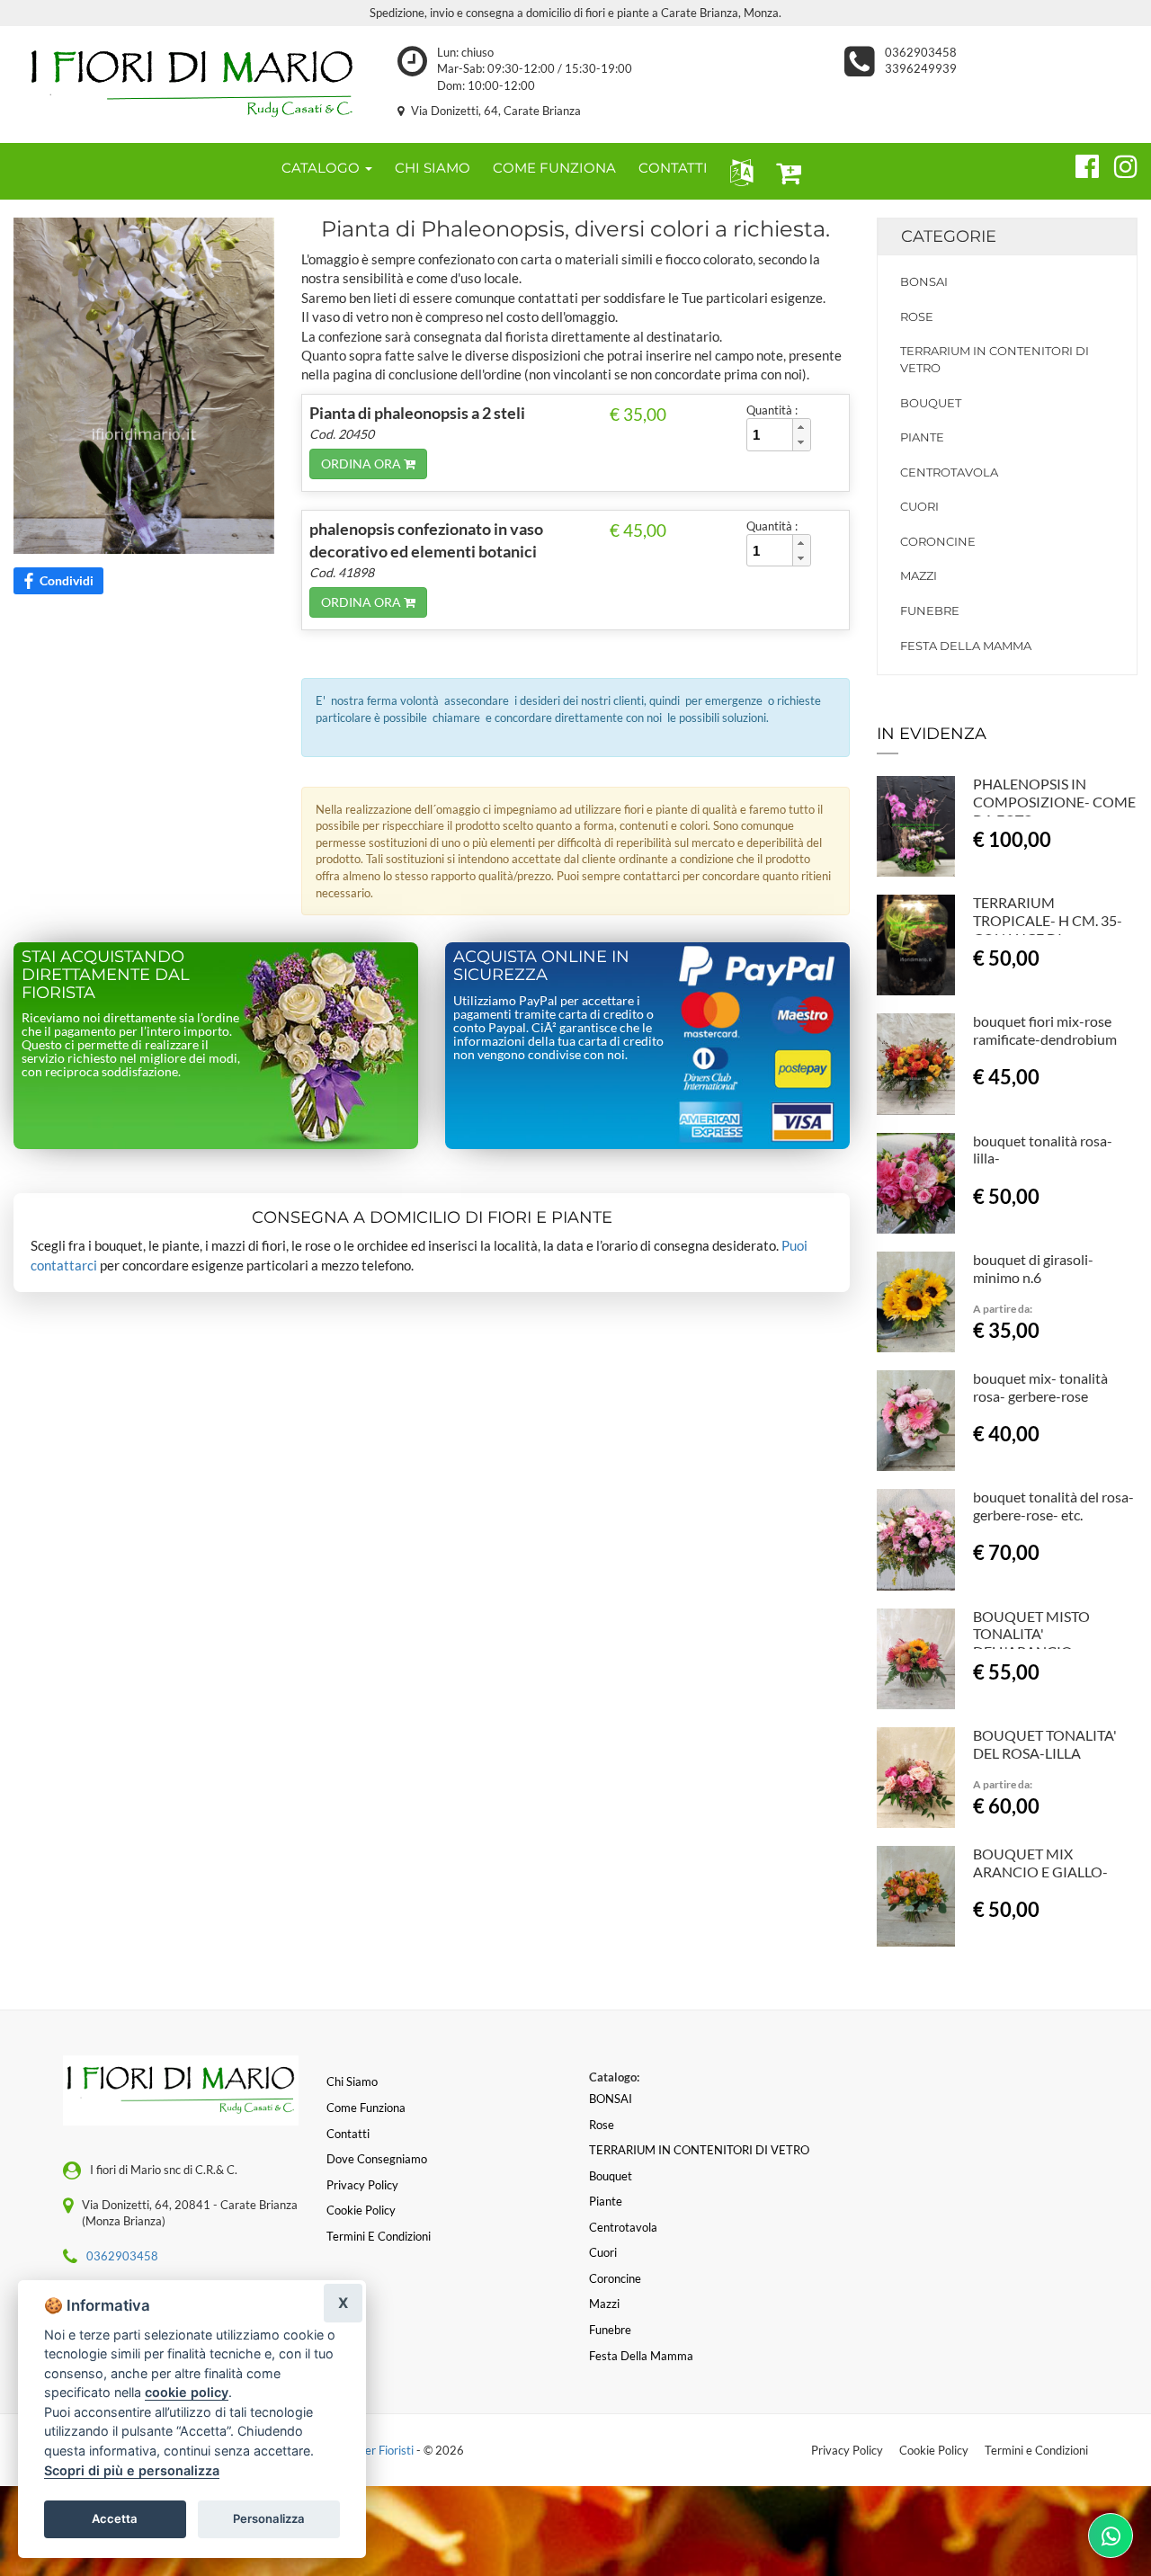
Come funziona (366, 2108)
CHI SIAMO (433, 168)
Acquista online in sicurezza (541, 966)
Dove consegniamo (377, 2159)
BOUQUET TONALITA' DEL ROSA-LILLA (1045, 1744)
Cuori (919, 506)
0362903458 (923, 52)
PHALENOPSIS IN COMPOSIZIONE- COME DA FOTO (1054, 802)
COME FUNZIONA (554, 168)
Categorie (949, 236)
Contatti (348, 2134)
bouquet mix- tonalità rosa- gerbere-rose (1040, 1387)
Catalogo (322, 168)
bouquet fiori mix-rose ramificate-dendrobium (1045, 1030)
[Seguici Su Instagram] (1118, 164)
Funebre (930, 611)
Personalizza (269, 2518)
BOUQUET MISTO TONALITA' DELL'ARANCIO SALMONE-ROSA (1031, 1643)
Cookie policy (361, 2210)
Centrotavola (949, 472)
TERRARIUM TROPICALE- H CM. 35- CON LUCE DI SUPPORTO (1048, 929)
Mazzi (919, 575)
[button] (738, 171)
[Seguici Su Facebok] (1080, 164)
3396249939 (921, 68)
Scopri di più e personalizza (132, 2470)
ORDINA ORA (362, 464)
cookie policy (187, 2392)
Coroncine (938, 541)
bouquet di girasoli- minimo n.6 (1033, 1268)
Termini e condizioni (379, 2236)
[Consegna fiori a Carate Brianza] (192, 85)
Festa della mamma (966, 646)
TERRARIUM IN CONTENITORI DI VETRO (995, 359)
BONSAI (924, 281)
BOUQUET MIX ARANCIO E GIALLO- (1040, 1863)
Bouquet (931, 403)
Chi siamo (352, 2081)
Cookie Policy (934, 2450)
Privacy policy (362, 2185)
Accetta (115, 2518)
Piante (922, 437)
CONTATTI (673, 168)
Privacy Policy (847, 2450)
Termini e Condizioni (1036, 2450)
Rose (917, 316)
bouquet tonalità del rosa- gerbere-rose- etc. (1053, 1506)
